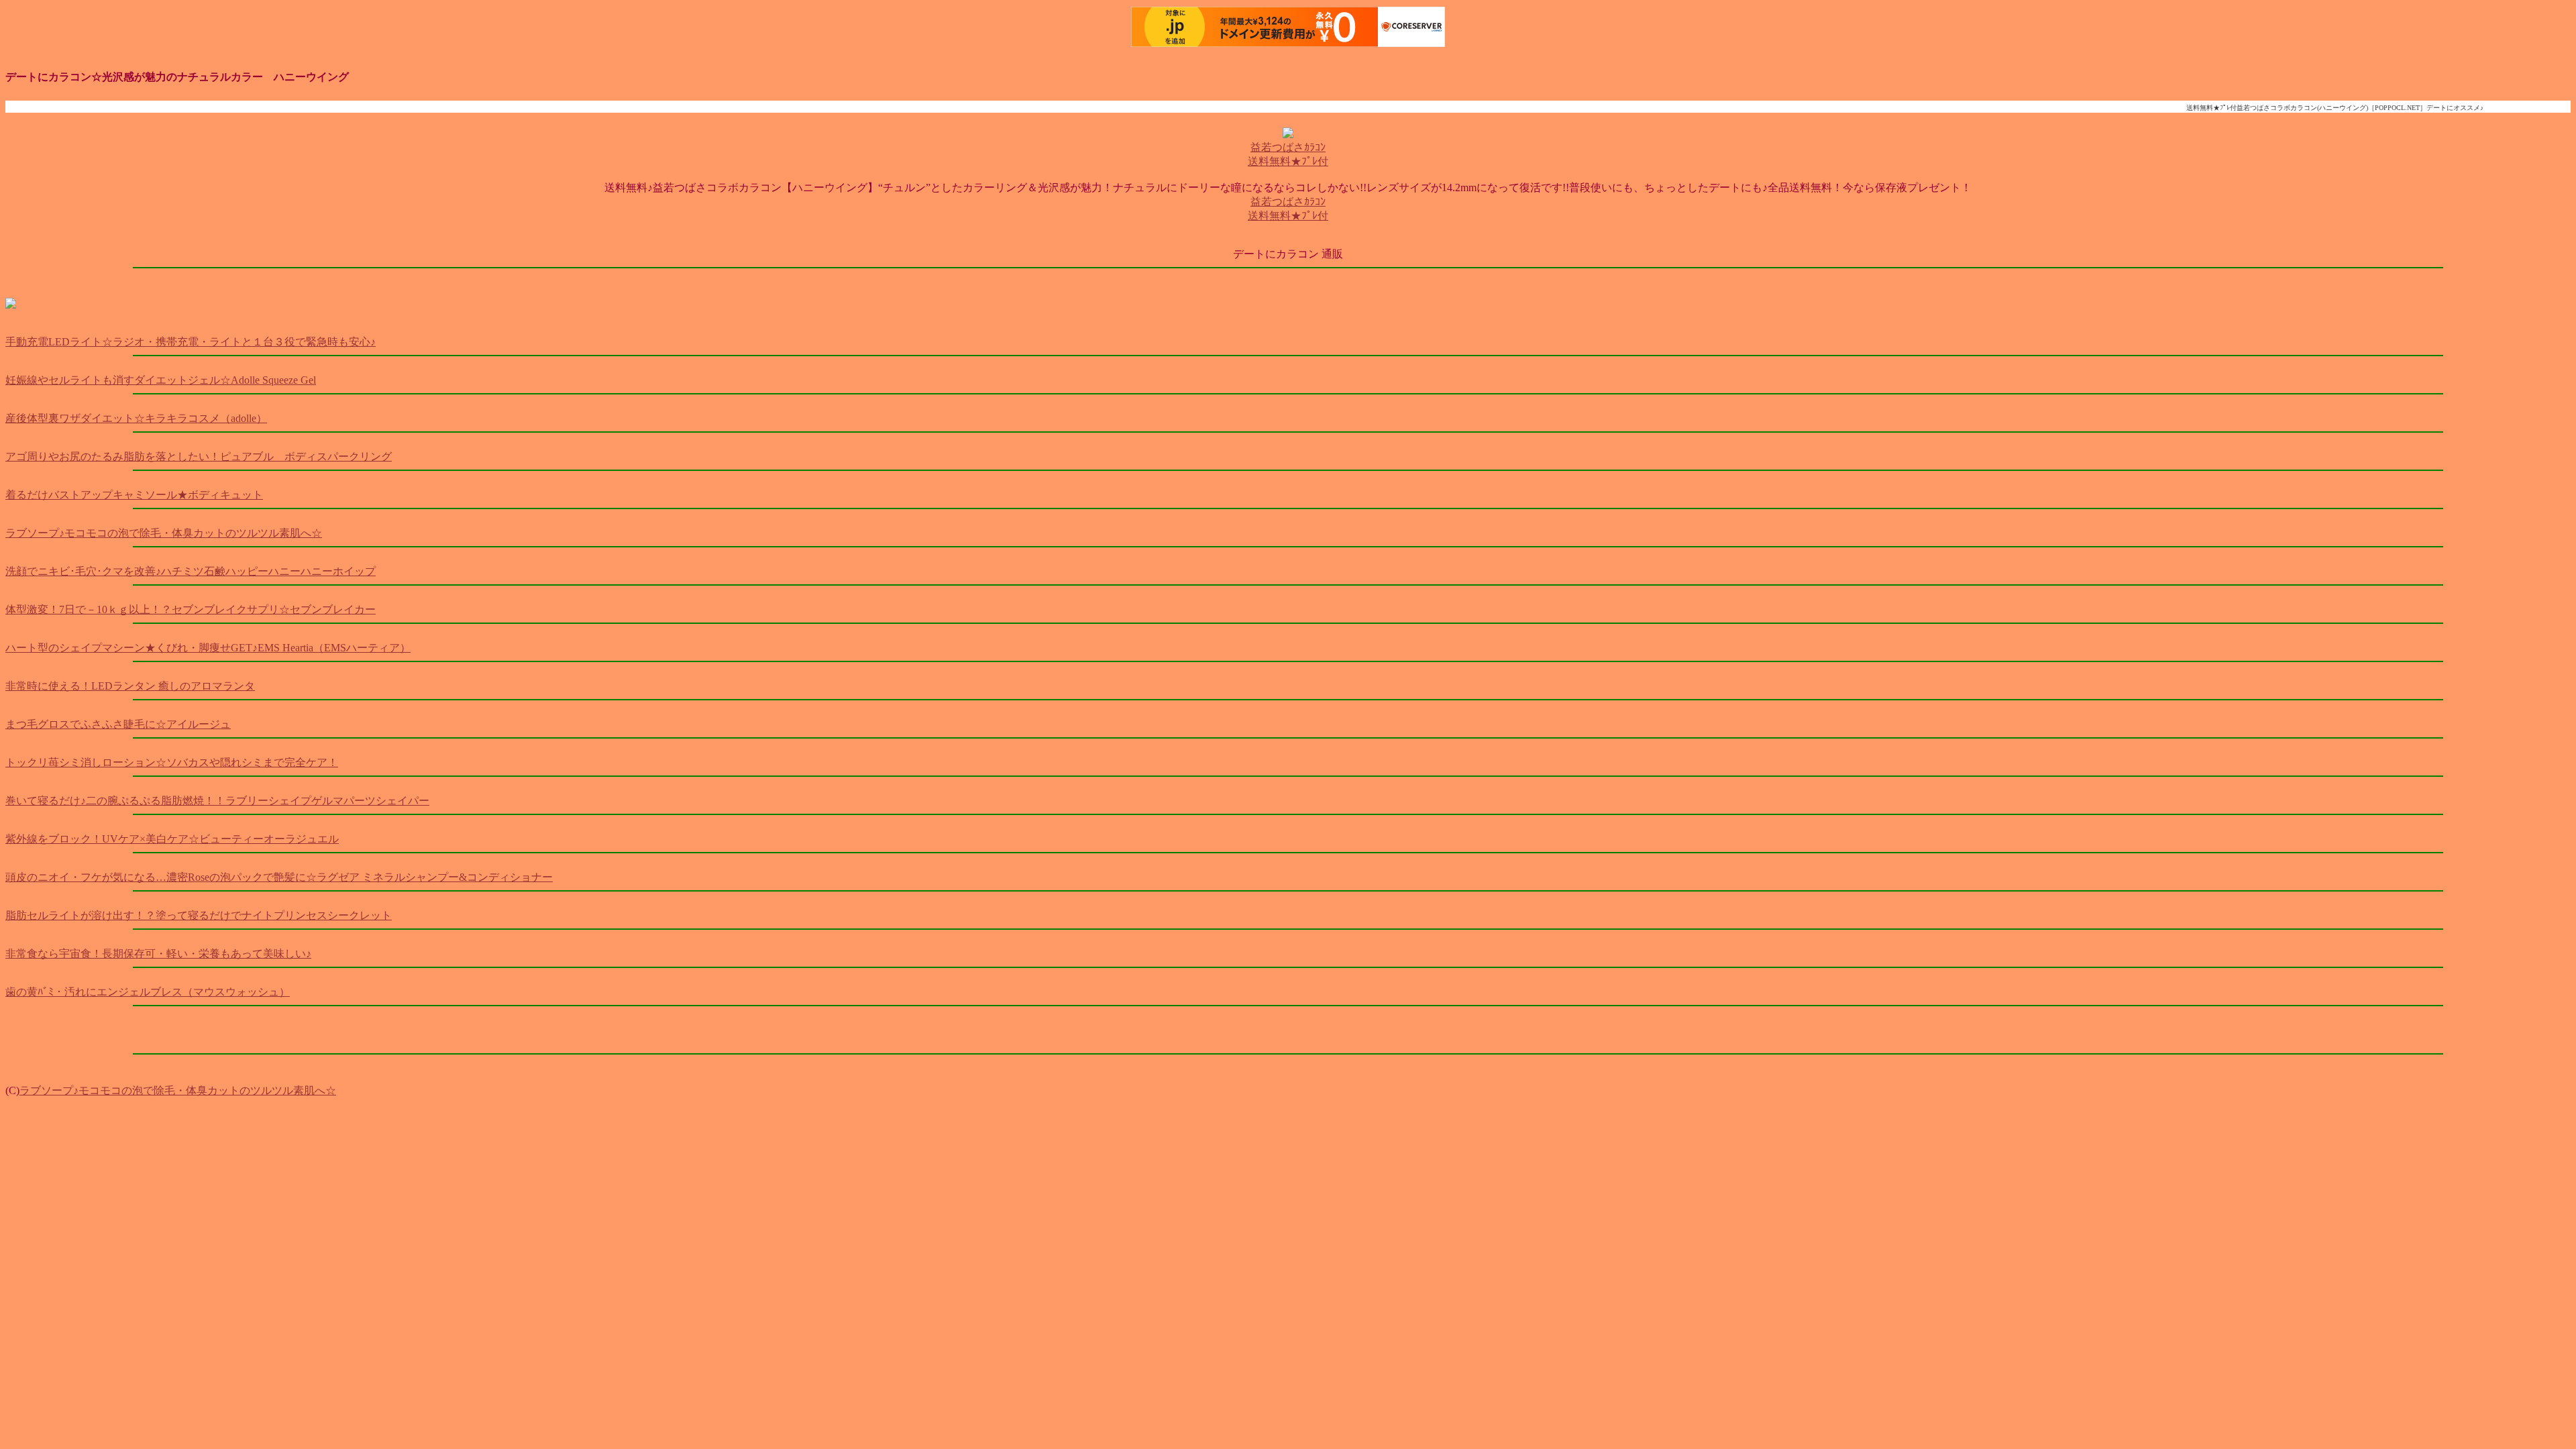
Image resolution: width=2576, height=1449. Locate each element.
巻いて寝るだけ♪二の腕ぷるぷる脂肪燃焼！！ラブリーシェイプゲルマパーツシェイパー (217, 801)
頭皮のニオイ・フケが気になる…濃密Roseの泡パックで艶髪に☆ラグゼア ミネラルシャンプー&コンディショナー (279, 877)
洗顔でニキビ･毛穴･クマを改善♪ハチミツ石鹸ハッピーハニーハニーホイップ (191, 571)
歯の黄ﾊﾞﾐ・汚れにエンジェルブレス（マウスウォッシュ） (148, 992)
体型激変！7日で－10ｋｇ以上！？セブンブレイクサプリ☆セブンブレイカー (191, 609)
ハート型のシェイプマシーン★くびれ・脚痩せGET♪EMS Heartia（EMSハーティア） (208, 648)
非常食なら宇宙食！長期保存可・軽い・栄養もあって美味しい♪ (158, 954)
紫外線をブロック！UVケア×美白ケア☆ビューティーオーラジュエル (172, 839)
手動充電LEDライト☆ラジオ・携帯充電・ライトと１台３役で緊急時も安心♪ (191, 342)
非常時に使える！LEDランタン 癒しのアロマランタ (130, 686)
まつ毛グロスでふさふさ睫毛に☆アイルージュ (118, 724)
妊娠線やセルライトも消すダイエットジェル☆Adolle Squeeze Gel (161, 380)
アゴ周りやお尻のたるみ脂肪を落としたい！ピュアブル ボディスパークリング (199, 457)
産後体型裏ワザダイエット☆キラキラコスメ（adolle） (136, 418)
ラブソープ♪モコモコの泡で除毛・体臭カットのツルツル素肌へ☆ (164, 533)
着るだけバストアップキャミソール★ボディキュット (134, 495)
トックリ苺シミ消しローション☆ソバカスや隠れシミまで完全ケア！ (172, 762)
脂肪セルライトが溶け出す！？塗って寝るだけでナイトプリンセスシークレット (199, 915)
